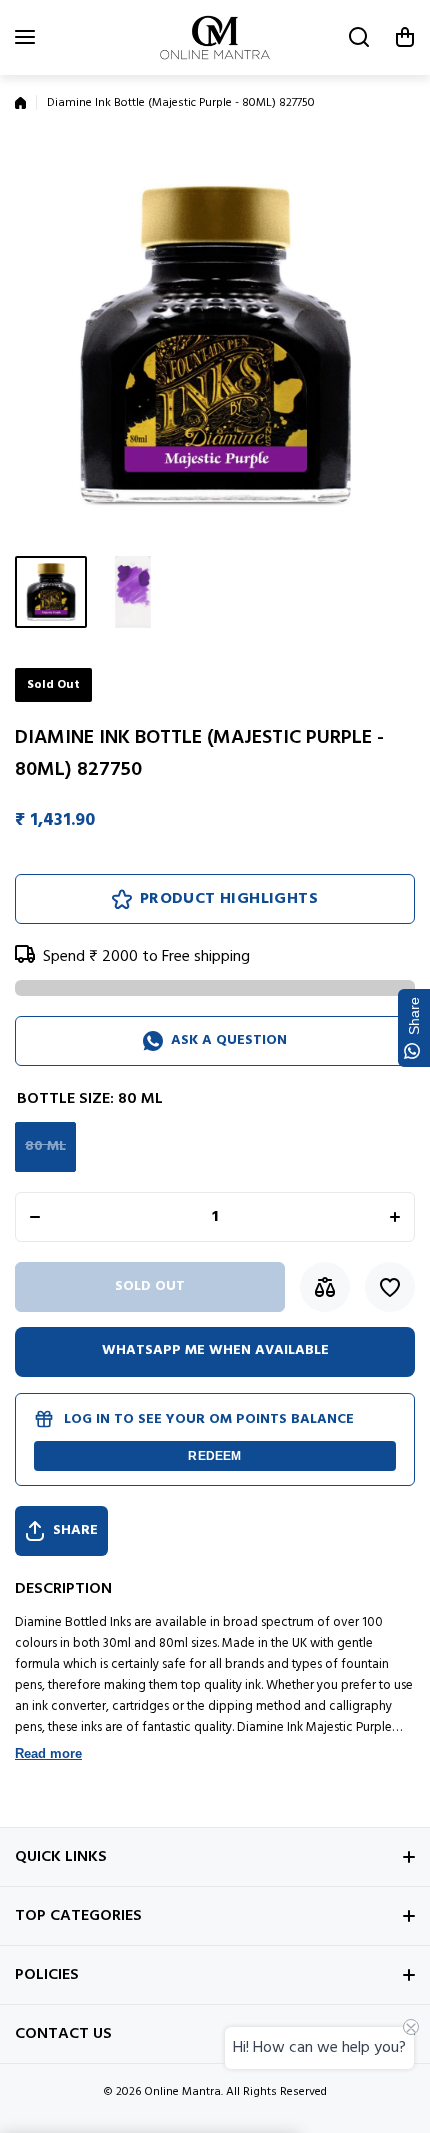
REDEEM (214, 1456)
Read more (48, 1753)
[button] (405, 37)
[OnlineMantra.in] (215, 37)
